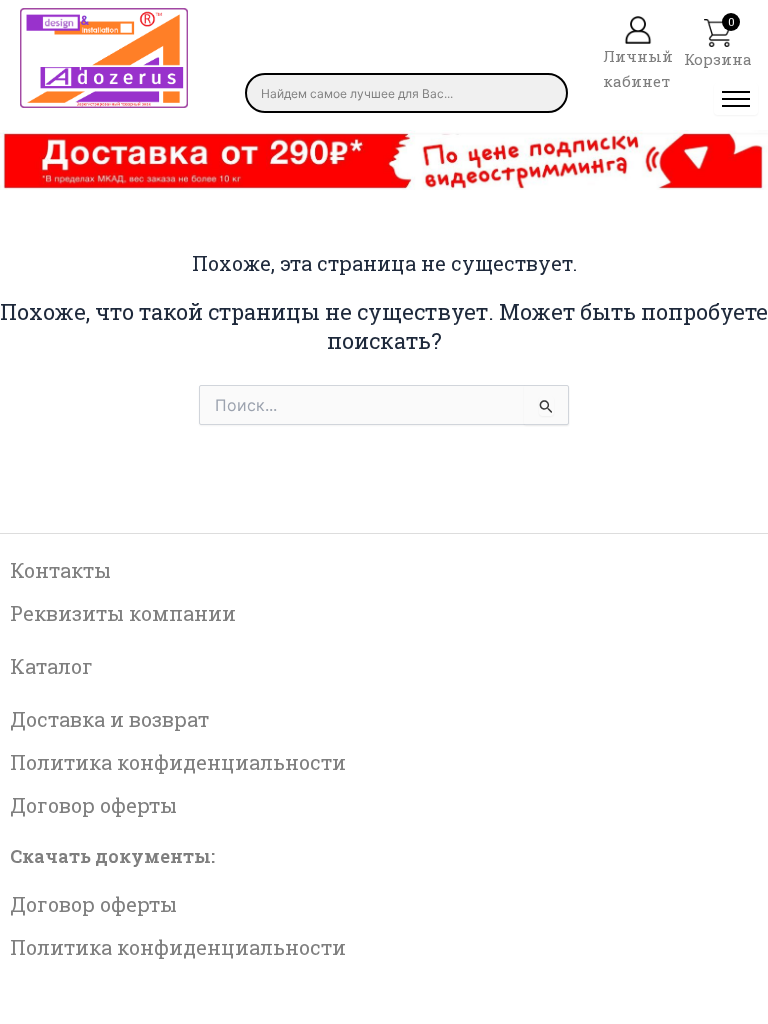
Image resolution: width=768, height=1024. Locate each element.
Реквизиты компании (123, 613)
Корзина (718, 59)
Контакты (60, 570)
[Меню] (736, 99)
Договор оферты (93, 805)
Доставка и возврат (109, 719)
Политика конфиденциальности (178, 762)
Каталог (51, 666)
